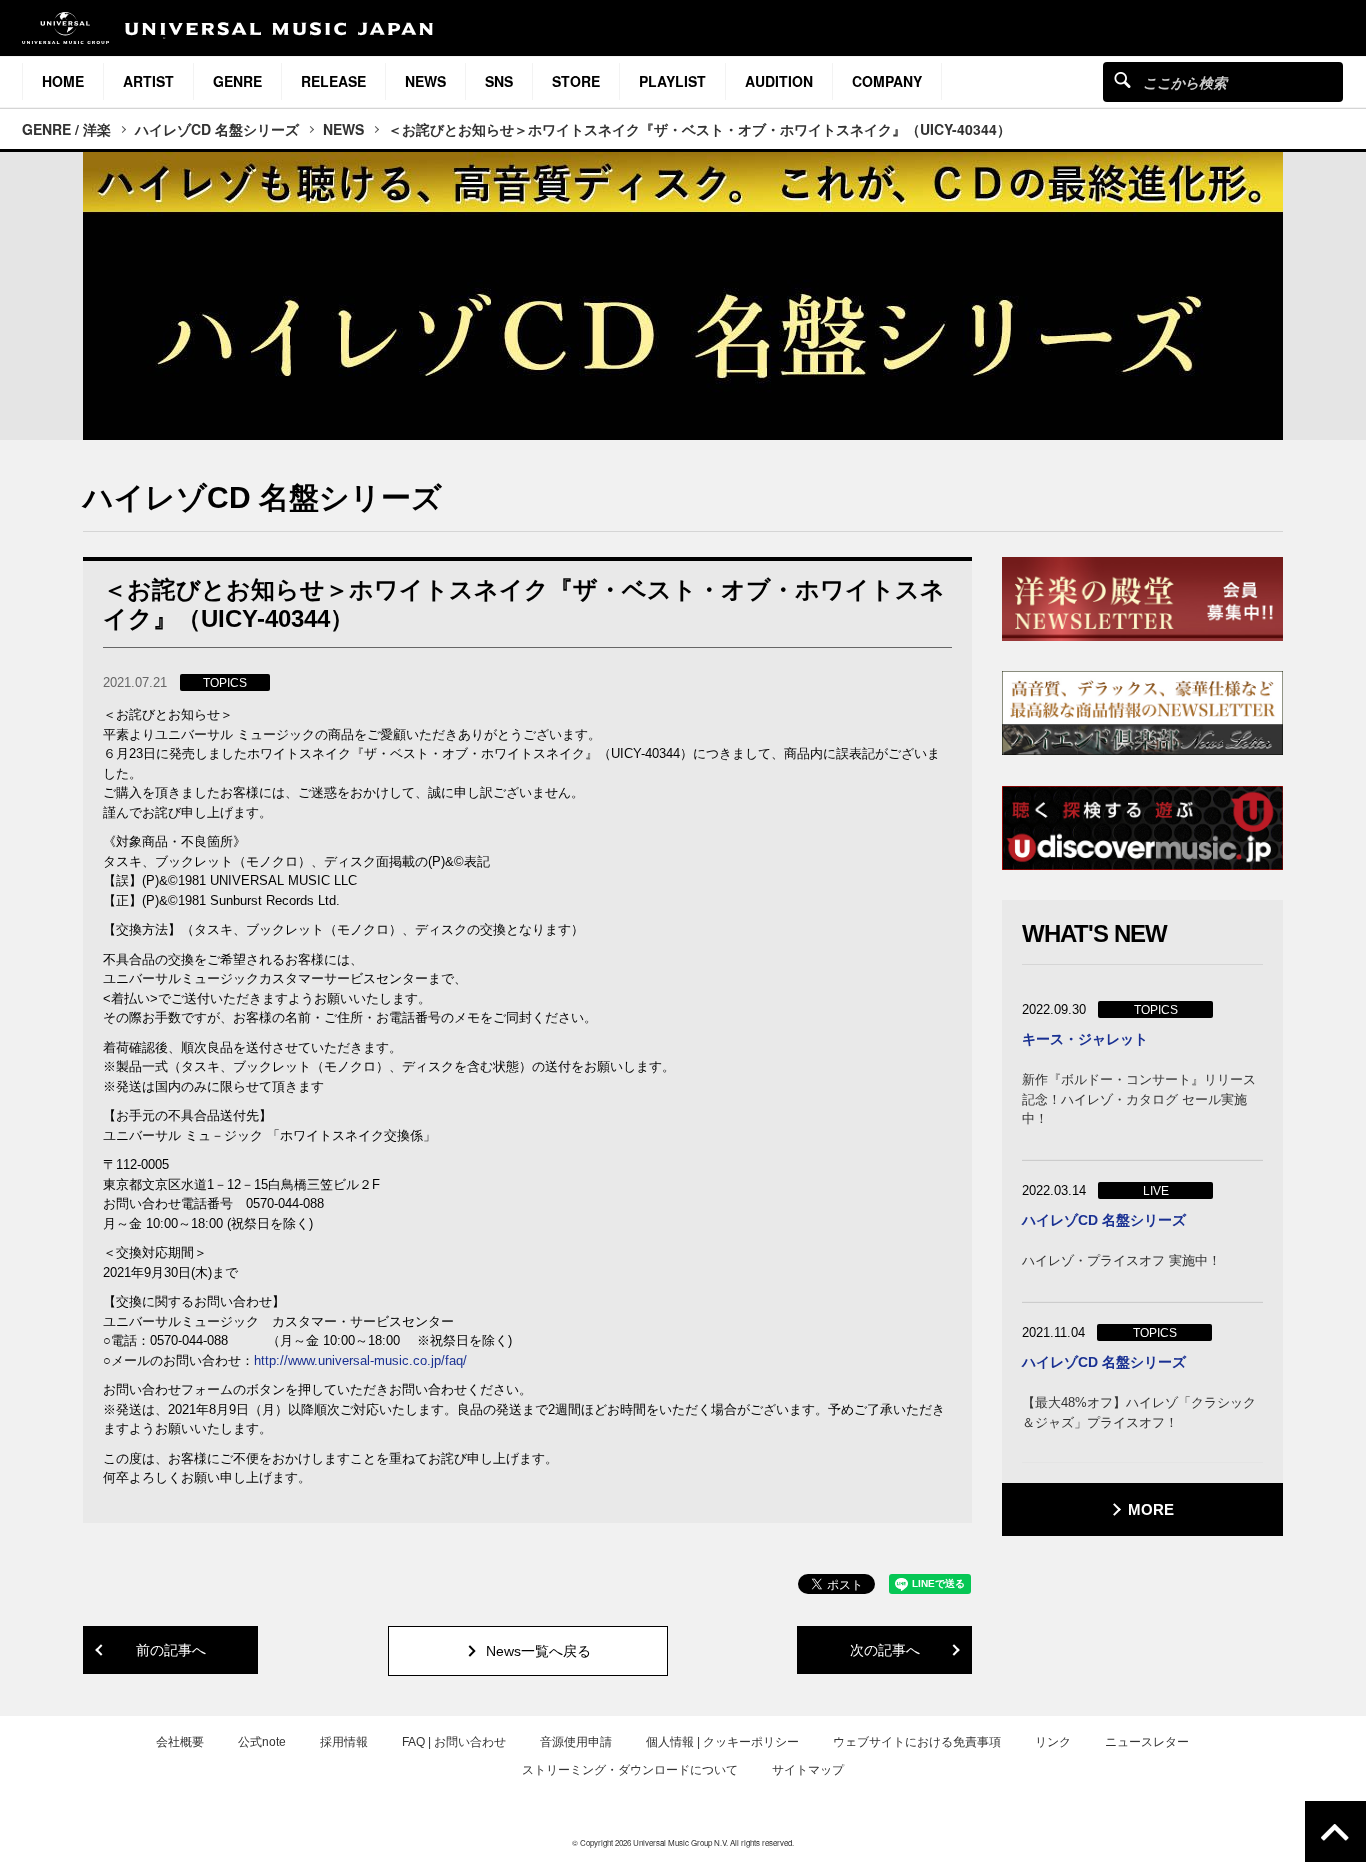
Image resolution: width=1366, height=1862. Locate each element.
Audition (779, 81)
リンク (1053, 1742)
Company (887, 81)
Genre (237, 81)
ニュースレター (1147, 1742)
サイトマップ (808, 1770)
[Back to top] (1335, 1831)
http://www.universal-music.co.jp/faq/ (360, 1360)
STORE (576, 81)
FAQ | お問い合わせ (454, 1742)
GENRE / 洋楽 (66, 129)
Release (333, 81)
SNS (499, 81)
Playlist (672, 81)
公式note (262, 1742)
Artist (148, 81)
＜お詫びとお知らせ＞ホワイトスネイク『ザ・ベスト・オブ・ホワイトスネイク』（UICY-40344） (699, 129)
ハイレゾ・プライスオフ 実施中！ (1121, 1260)
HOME (63, 81)
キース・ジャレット (1085, 1039)
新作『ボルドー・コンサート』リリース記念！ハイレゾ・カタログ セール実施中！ (1139, 1099)
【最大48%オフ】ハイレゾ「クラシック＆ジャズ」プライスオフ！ (1139, 1412)
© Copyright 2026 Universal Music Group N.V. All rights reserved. (683, 1842)
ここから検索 (1122, 79)
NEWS (343, 129)
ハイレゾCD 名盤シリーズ (217, 129)
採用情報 (344, 1742)
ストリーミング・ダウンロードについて (630, 1770)
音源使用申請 (576, 1742)
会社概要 (180, 1742)
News (425, 81)
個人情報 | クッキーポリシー (722, 1742)
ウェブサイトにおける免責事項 (917, 1742)
